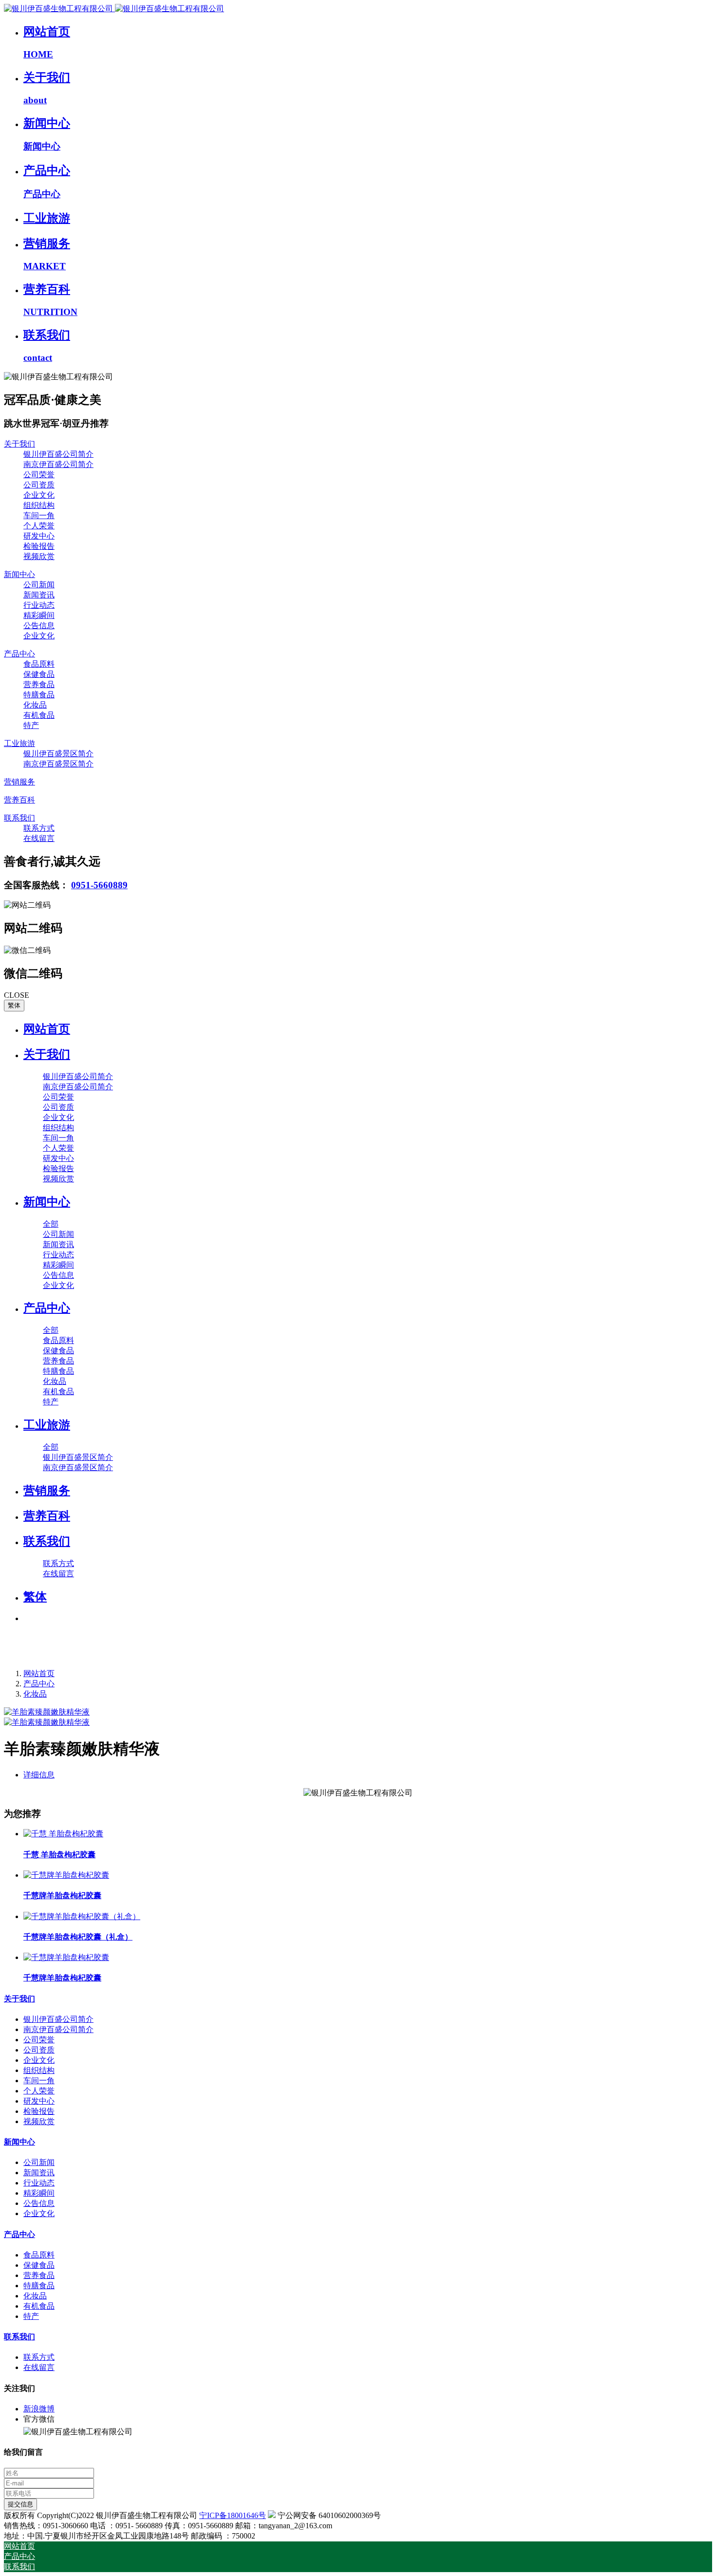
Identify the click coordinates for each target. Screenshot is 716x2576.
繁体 (14, 1005)
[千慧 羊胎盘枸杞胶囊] (63, 1834)
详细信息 (39, 1775)
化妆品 (35, 1694)
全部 (51, 1224)
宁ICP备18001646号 (233, 2515)
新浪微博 (39, 2409)
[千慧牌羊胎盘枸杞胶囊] (66, 1875)
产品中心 (39, 1684)
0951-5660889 (99, 885)
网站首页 (47, 1029)
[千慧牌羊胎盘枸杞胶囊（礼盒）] (82, 1916)
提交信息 (20, 2504)
